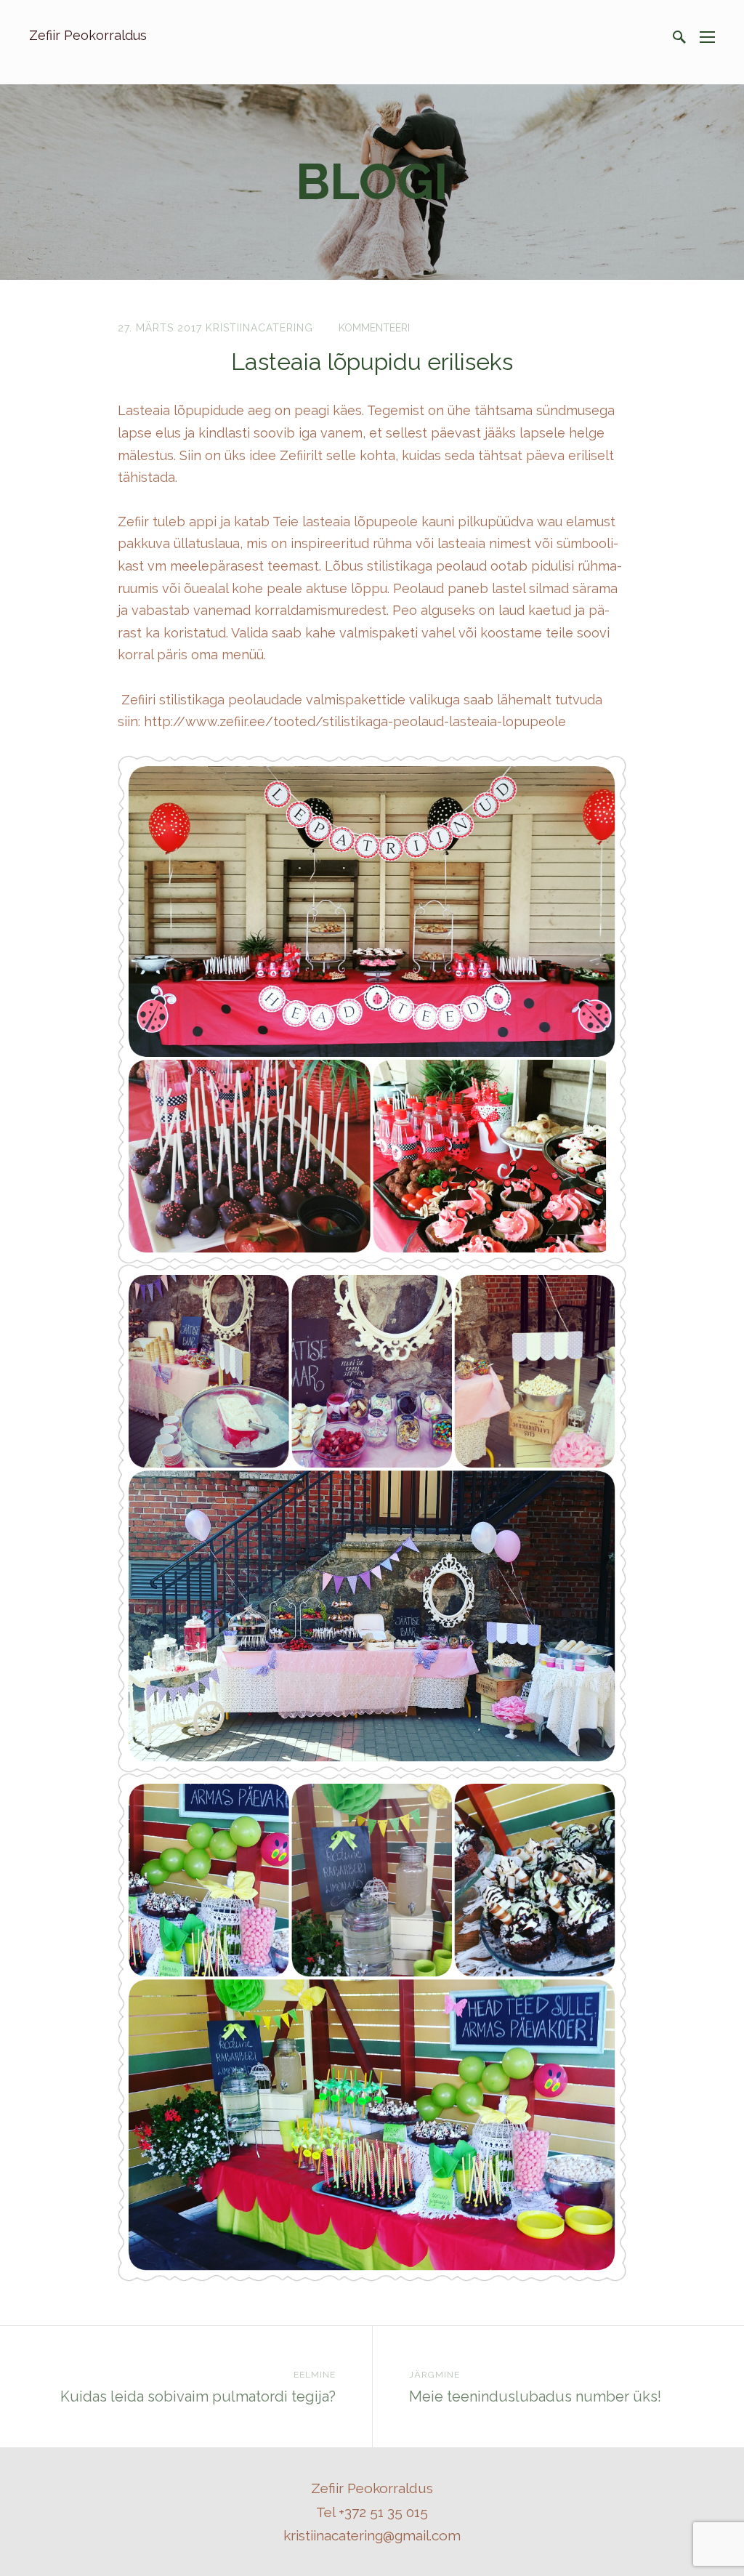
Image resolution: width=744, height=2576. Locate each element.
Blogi (372, 181)
